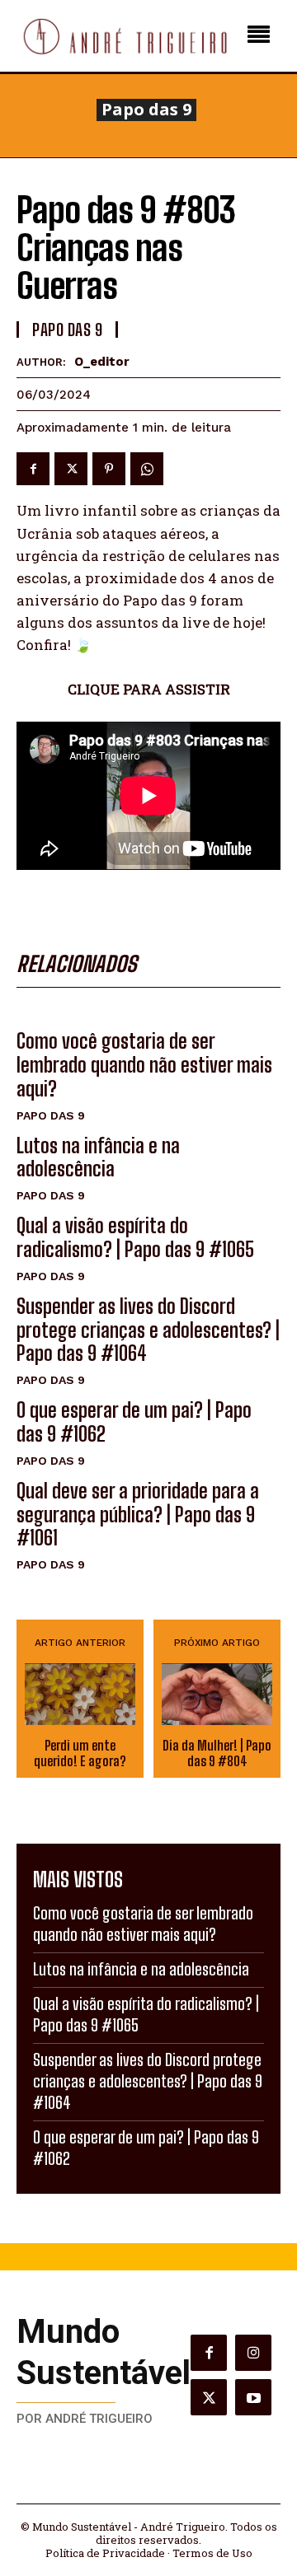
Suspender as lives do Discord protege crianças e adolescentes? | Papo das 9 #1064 (148, 1330)
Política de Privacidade (105, 2553)
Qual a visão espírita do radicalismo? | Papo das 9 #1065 (135, 1237)
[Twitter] (71, 469)
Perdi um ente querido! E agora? (80, 1753)
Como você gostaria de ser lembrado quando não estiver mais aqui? (144, 1065)
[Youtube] (253, 2397)
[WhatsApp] (147, 469)
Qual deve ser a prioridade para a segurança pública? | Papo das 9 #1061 (138, 1515)
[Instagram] (253, 2353)
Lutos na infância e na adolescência (98, 1157)
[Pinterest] (109, 469)
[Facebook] (33, 469)
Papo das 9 (146, 110)
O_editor (102, 362)
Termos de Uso (212, 2553)
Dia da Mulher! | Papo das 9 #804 (217, 1753)
